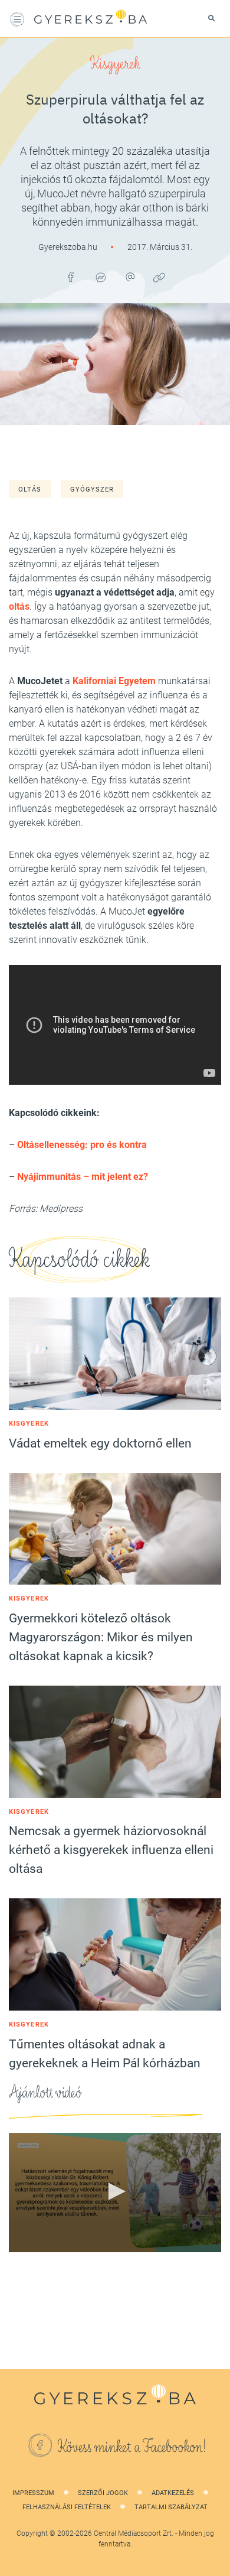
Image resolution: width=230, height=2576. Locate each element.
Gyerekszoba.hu (69, 247)
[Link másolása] (159, 277)
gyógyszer (92, 489)
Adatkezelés (173, 2493)
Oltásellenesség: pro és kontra (82, 1145)
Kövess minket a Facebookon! (132, 2447)
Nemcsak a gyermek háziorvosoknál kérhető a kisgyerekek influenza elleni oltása (111, 1850)
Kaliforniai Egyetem (114, 681)
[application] (115, 2193)
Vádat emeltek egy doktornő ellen (100, 1443)
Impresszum (33, 2493)
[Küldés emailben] (130, 277)
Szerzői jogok (103, 2493)
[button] (115, 2191)
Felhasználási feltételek (67, 2507)
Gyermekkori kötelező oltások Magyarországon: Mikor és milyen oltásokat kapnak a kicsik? (101, 1637)
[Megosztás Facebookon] (71, 277)
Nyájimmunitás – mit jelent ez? (83, 1177)
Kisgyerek (115, 64)
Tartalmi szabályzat (171, 2507)
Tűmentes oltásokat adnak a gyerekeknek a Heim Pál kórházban (105, 2054)
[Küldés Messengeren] (100, 277)
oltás (30, 489)
